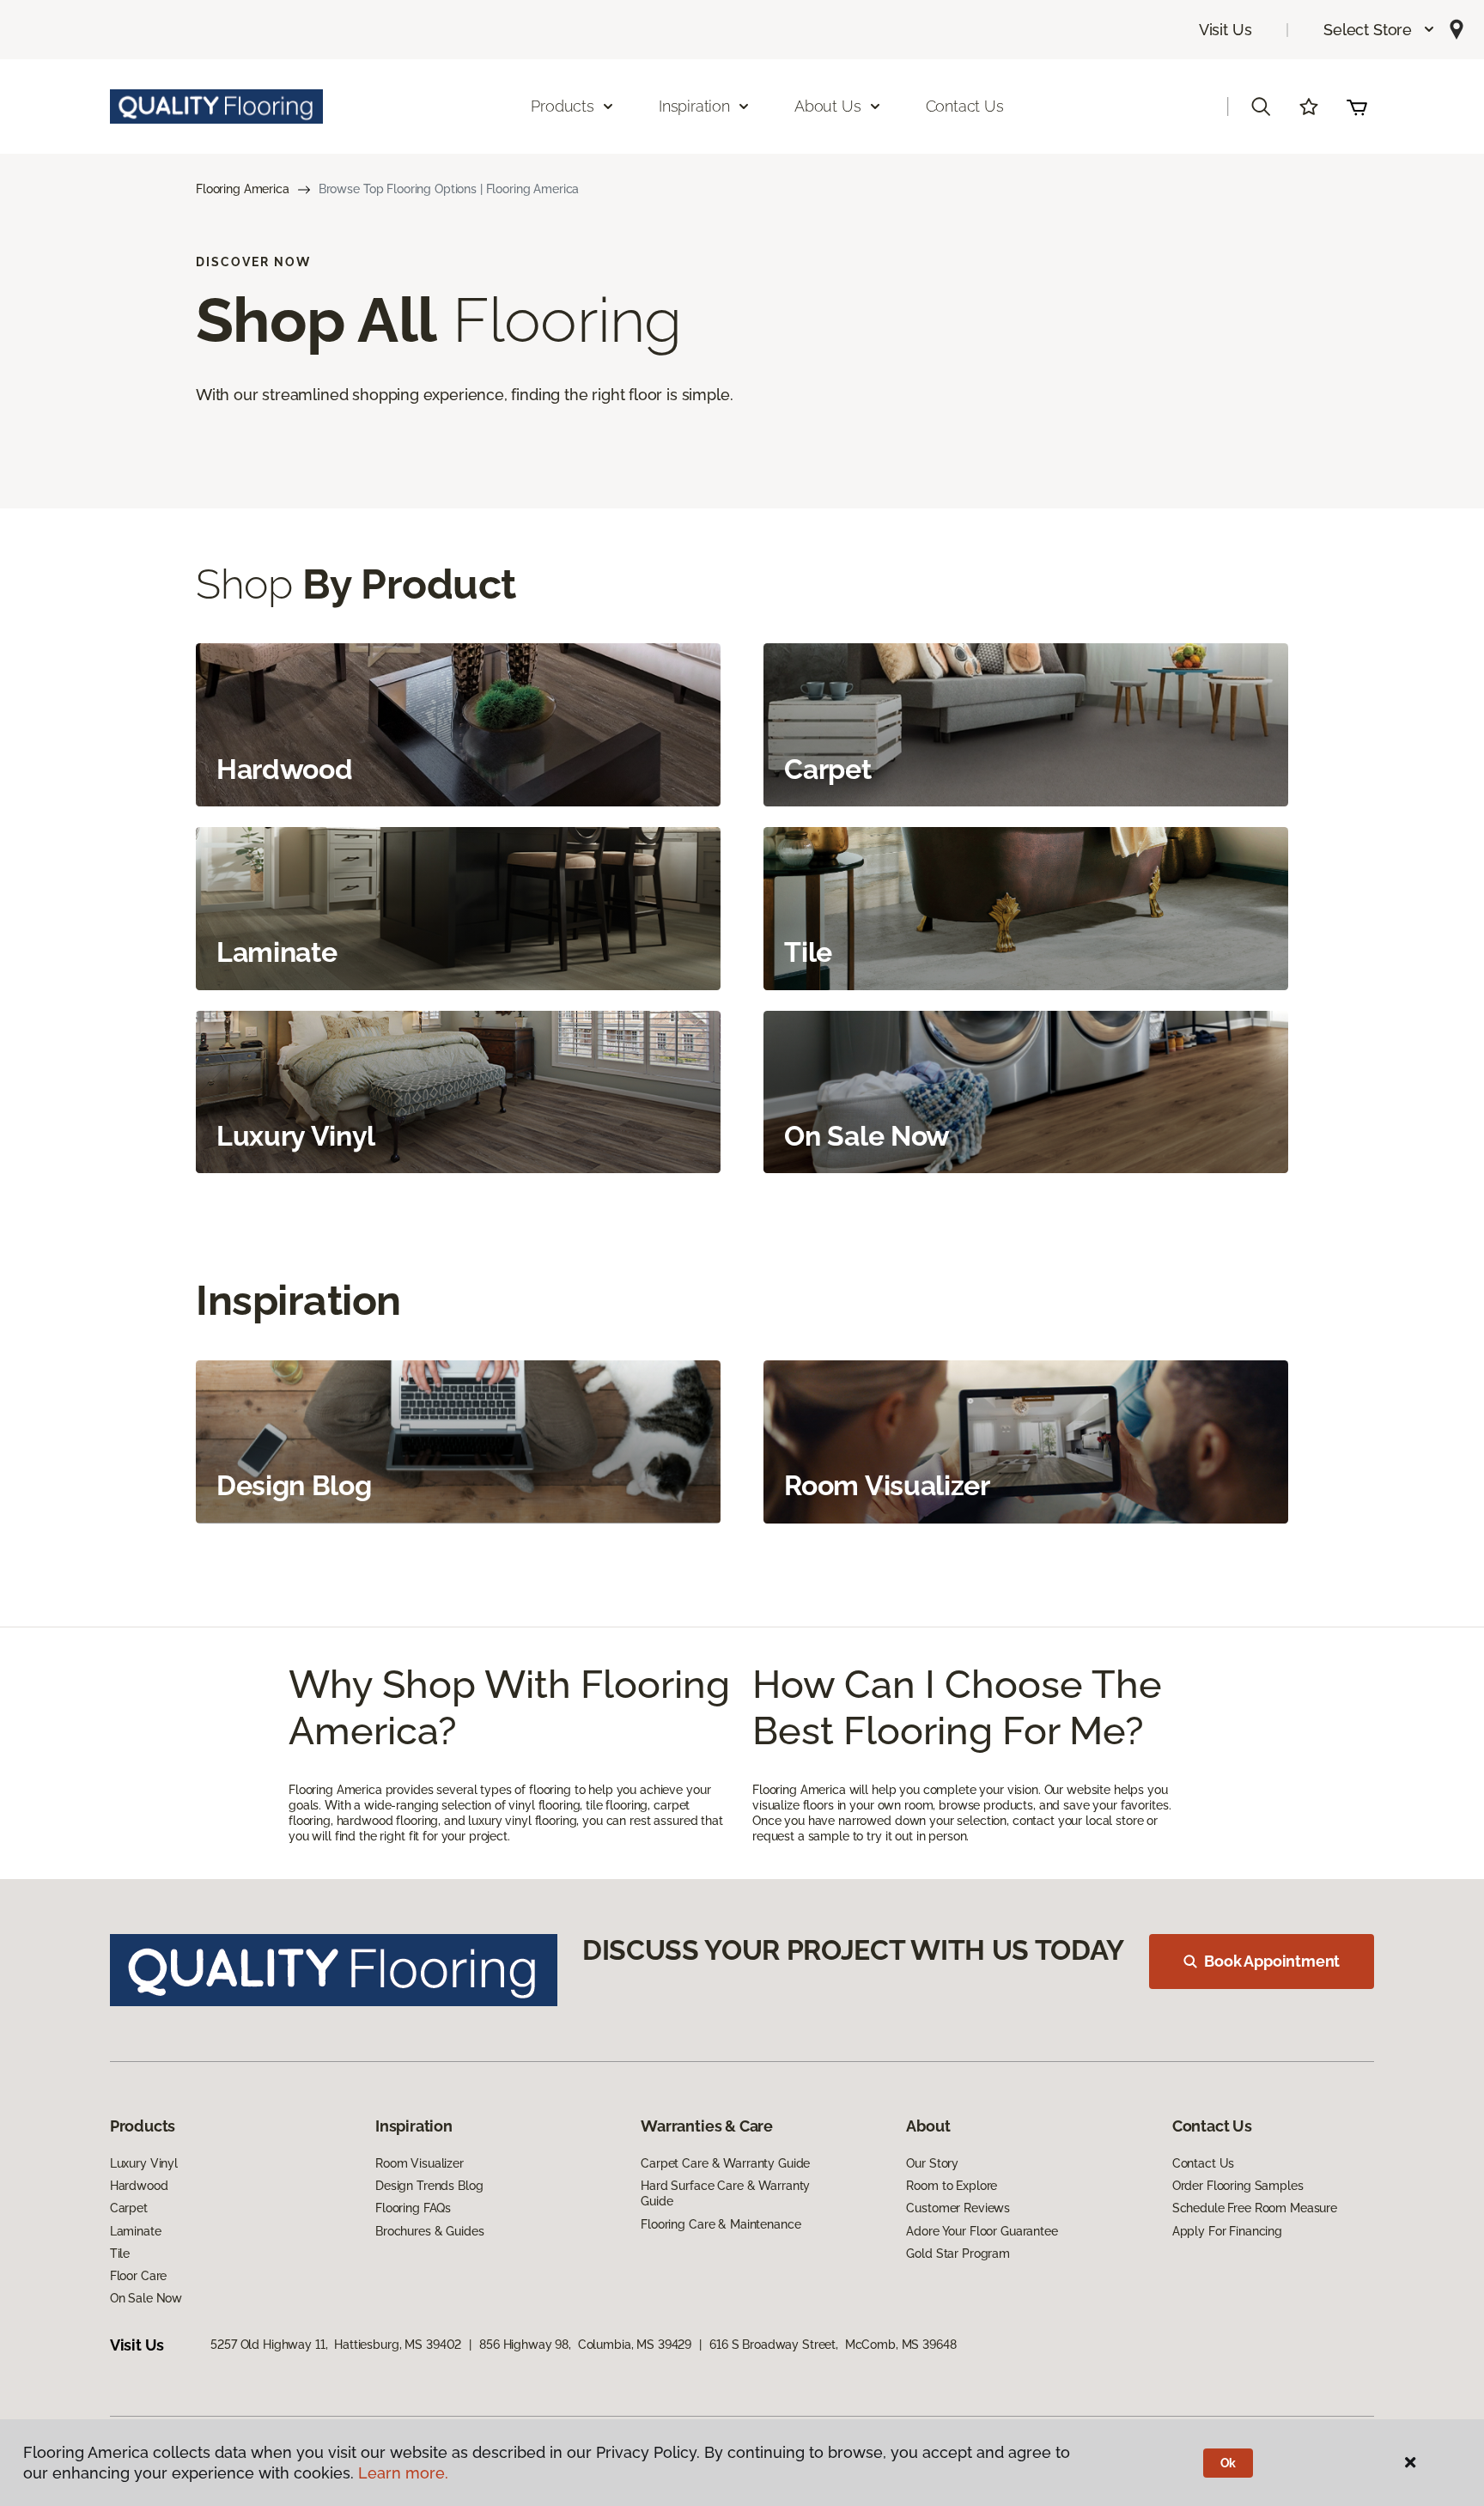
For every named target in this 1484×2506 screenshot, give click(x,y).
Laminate (136, 2231)
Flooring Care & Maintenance (721, 2224)
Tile (120, 2254)
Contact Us (965, 106)
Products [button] (563, 106)
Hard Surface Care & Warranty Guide (725, 2193)
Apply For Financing (1227, 2231)
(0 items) (1357, 106)
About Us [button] (828, 106)
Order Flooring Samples (1238, 2186)
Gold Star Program (958, 2254)
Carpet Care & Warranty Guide (725, 2163)
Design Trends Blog (429, 2186)
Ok (1229, 2463)
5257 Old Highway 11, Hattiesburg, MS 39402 (336, 2345)
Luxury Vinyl (144, 2163)
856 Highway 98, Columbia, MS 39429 (585, 2345)
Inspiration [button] (694, 106)
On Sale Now (146, 2298)
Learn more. (403, 2473)
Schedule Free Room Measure (1255, 2208)
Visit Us (1226, 30)
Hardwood (139, 2186)
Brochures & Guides (429, 2231)
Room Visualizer (420, 2163)
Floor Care (139, 2276)
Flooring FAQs (413, 2208)
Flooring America (243, 189)
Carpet (129, 2208)
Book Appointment (1272, 1961)
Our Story (932, 2163)
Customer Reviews (958, 2208)
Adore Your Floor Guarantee (982, 2231)
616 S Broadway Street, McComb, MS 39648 (833, 2345)
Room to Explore (952, 2186)
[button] (1380, 30)
